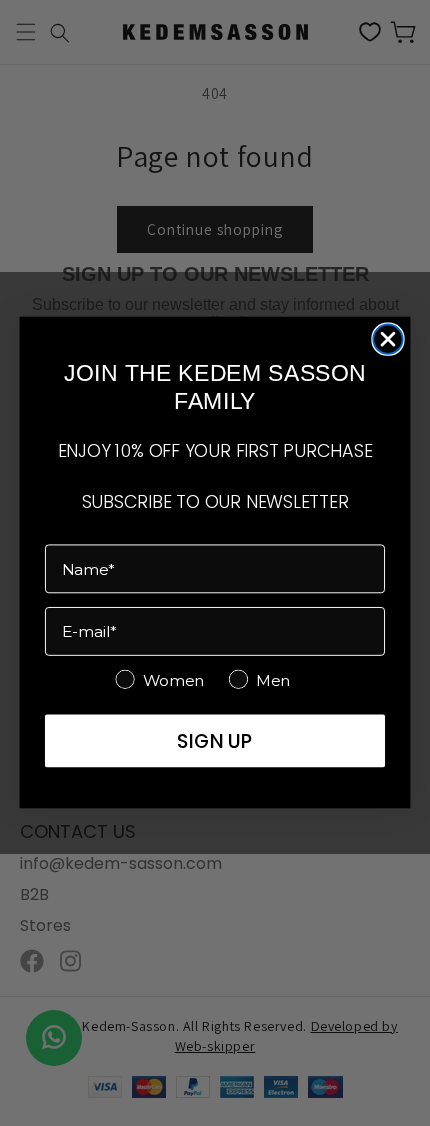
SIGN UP (214, 741)
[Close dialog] (387, 339)
